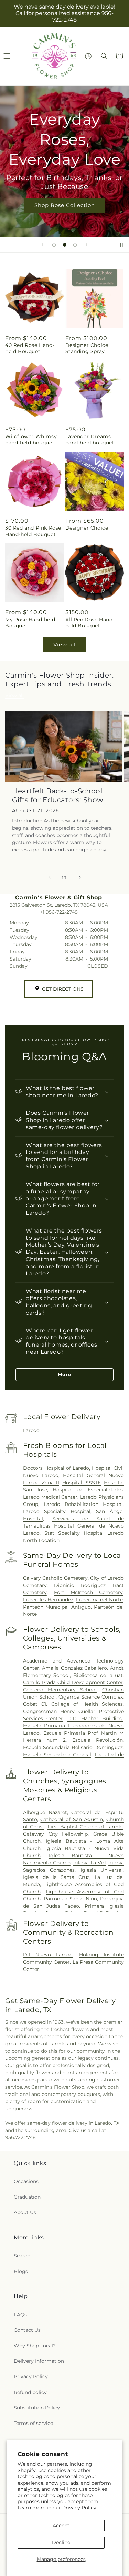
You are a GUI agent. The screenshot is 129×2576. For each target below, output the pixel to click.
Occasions (26, 2181)
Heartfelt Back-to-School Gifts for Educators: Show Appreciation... (58, 796)
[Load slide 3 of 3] (75, 245)
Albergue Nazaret (45, 1812)
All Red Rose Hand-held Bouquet (90, 623)
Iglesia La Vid (89, 1863)
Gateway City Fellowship (56, 1834)
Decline (61, 2542)
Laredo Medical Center (50, 1497)
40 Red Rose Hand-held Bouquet (30, 348)
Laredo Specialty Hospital (57, 1511)
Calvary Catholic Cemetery (55, 1578)
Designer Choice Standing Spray (87, 348)
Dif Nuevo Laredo (48, 1955)
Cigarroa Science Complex (91, 1697)
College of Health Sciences (87, 1704)
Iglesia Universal (102, 1870)
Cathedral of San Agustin (72, 1819)
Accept (61, 2526)
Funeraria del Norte (99, 1600)
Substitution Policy (37, 2408)
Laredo (31, 1430)
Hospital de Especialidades (88, 1490)
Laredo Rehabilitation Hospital (83, 1504)
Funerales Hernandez (48, 1600)
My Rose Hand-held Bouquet (30, 623)
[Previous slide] (42, 245)
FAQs (20, 2315)
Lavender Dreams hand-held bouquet (90, 440)
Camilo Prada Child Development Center (73, 1682)
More (64, 1374)
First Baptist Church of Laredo (85, 1827)
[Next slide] (87, 245)
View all (64, 644)
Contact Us (27, 2330)
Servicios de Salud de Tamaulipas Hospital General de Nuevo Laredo (73, 1526)
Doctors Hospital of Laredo (56, 1468)
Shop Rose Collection (65, 205)
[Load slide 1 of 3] (54, 245)
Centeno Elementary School (60, 1690)
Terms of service (33, 2423)
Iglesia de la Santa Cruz (56, 1877)
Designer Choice (87, 528)
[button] (104, 56)
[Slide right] (80, 877)
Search (22, 2256)
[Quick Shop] (88, 56)
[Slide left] (50, 877)
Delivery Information (39, 2361)
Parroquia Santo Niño (70, 1899)
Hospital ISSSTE (82, 1483)
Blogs (21, 2271)
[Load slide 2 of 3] (65, 245)
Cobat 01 (35, 1704)
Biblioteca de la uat (98, 1675)
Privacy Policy (79, 2508)
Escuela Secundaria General (57, 1755)
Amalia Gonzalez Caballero (74, 1668)
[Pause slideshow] (121, 245)
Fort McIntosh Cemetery (88, 1592)
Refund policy (30, 2392)
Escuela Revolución (98, 1740)
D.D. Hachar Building (95, 1718)
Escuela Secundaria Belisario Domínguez (73, 1747)
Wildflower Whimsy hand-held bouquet (31, 440)
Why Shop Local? (35, 2346)
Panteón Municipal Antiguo (57, 1607)
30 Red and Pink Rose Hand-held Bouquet (33, 531)
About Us (25, 2212)
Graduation (27, 2197)
